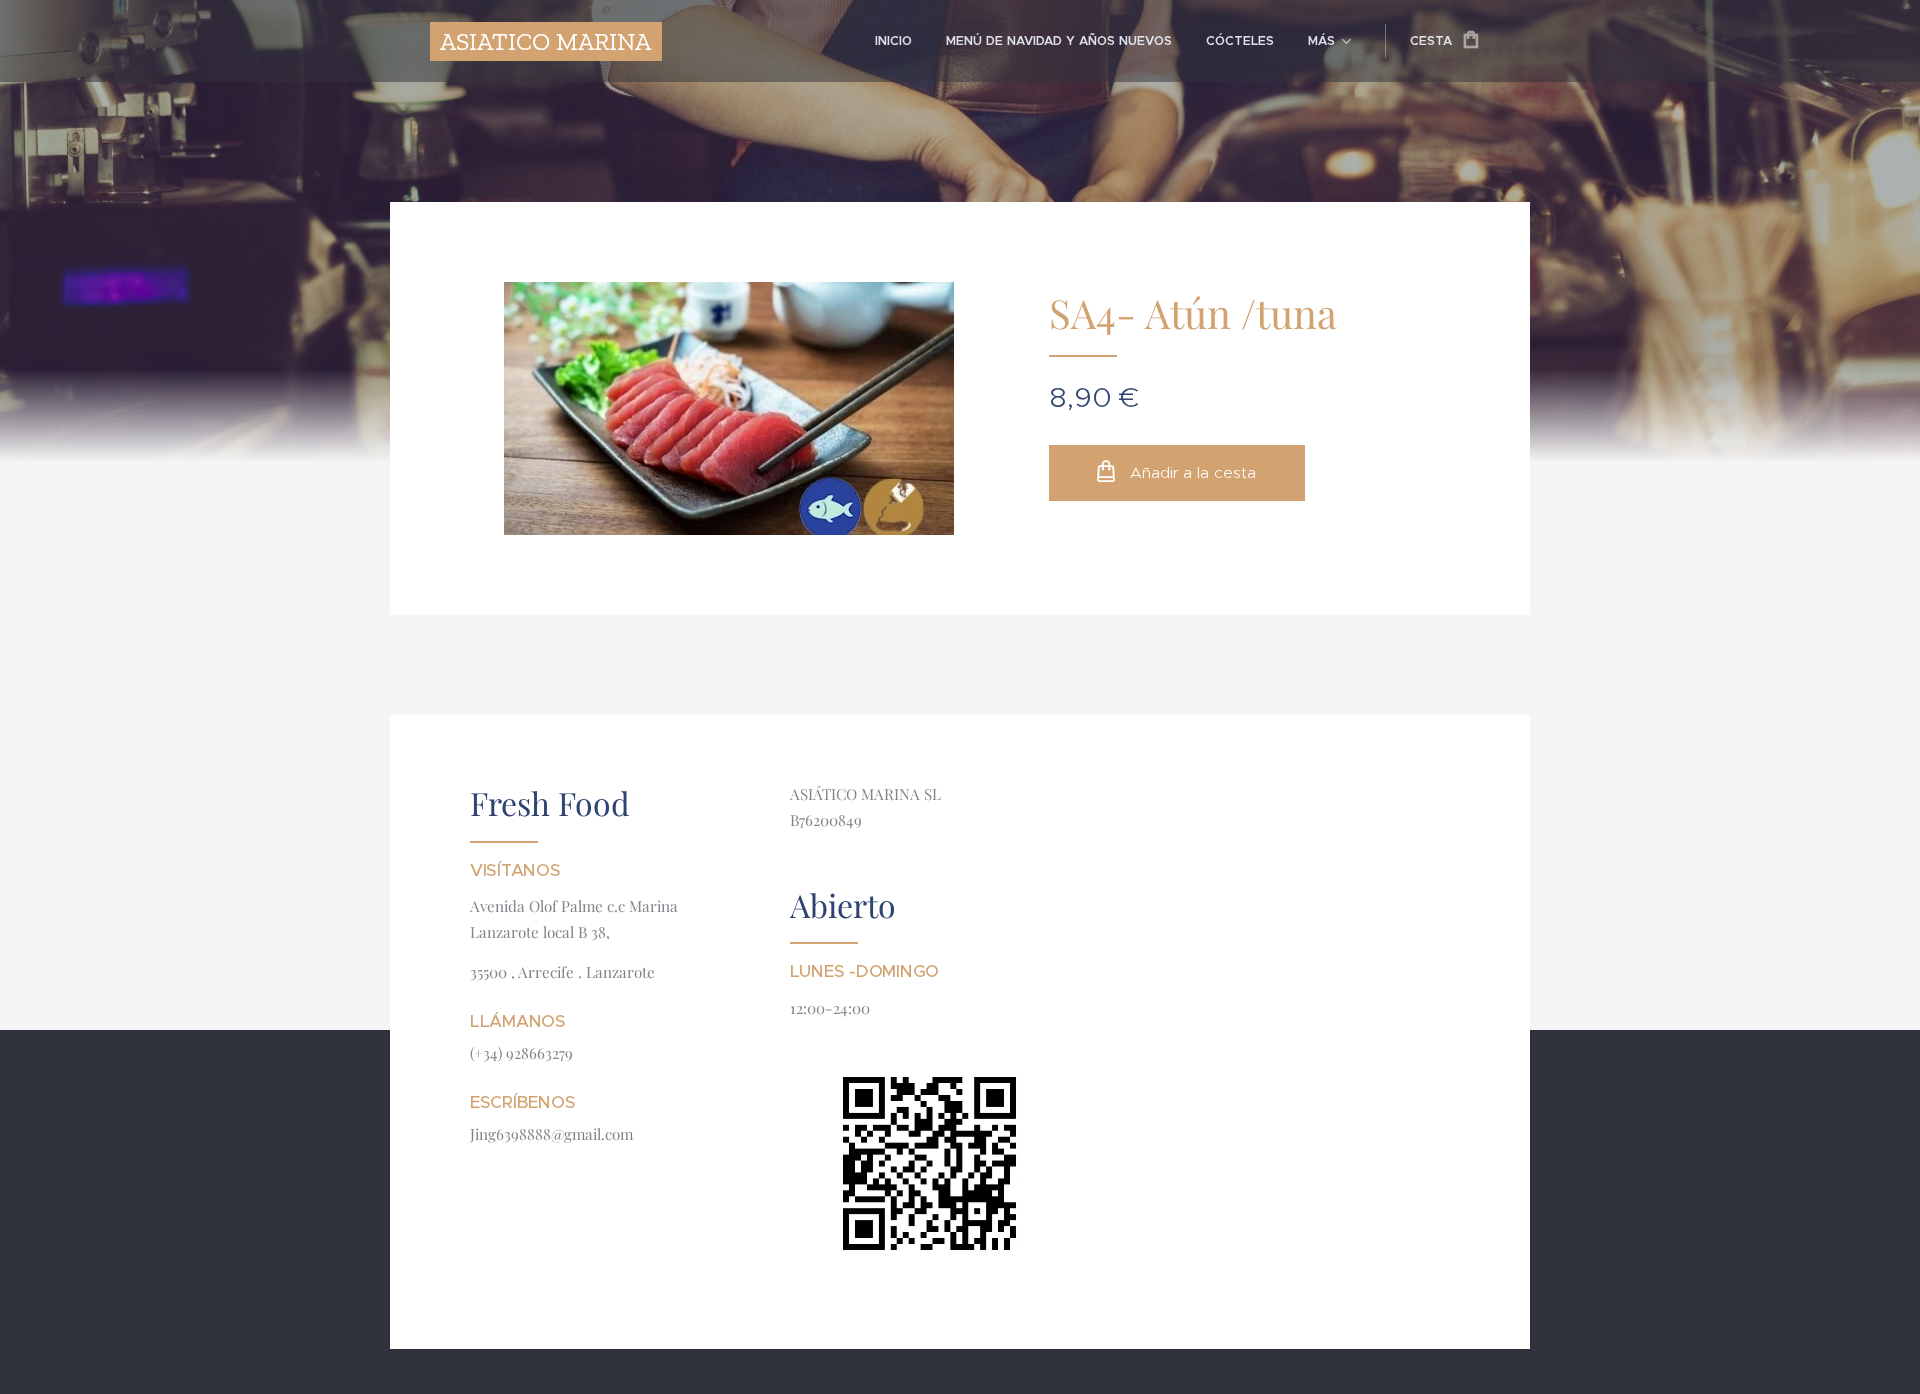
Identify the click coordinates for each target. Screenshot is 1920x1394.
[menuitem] (893, 41)
